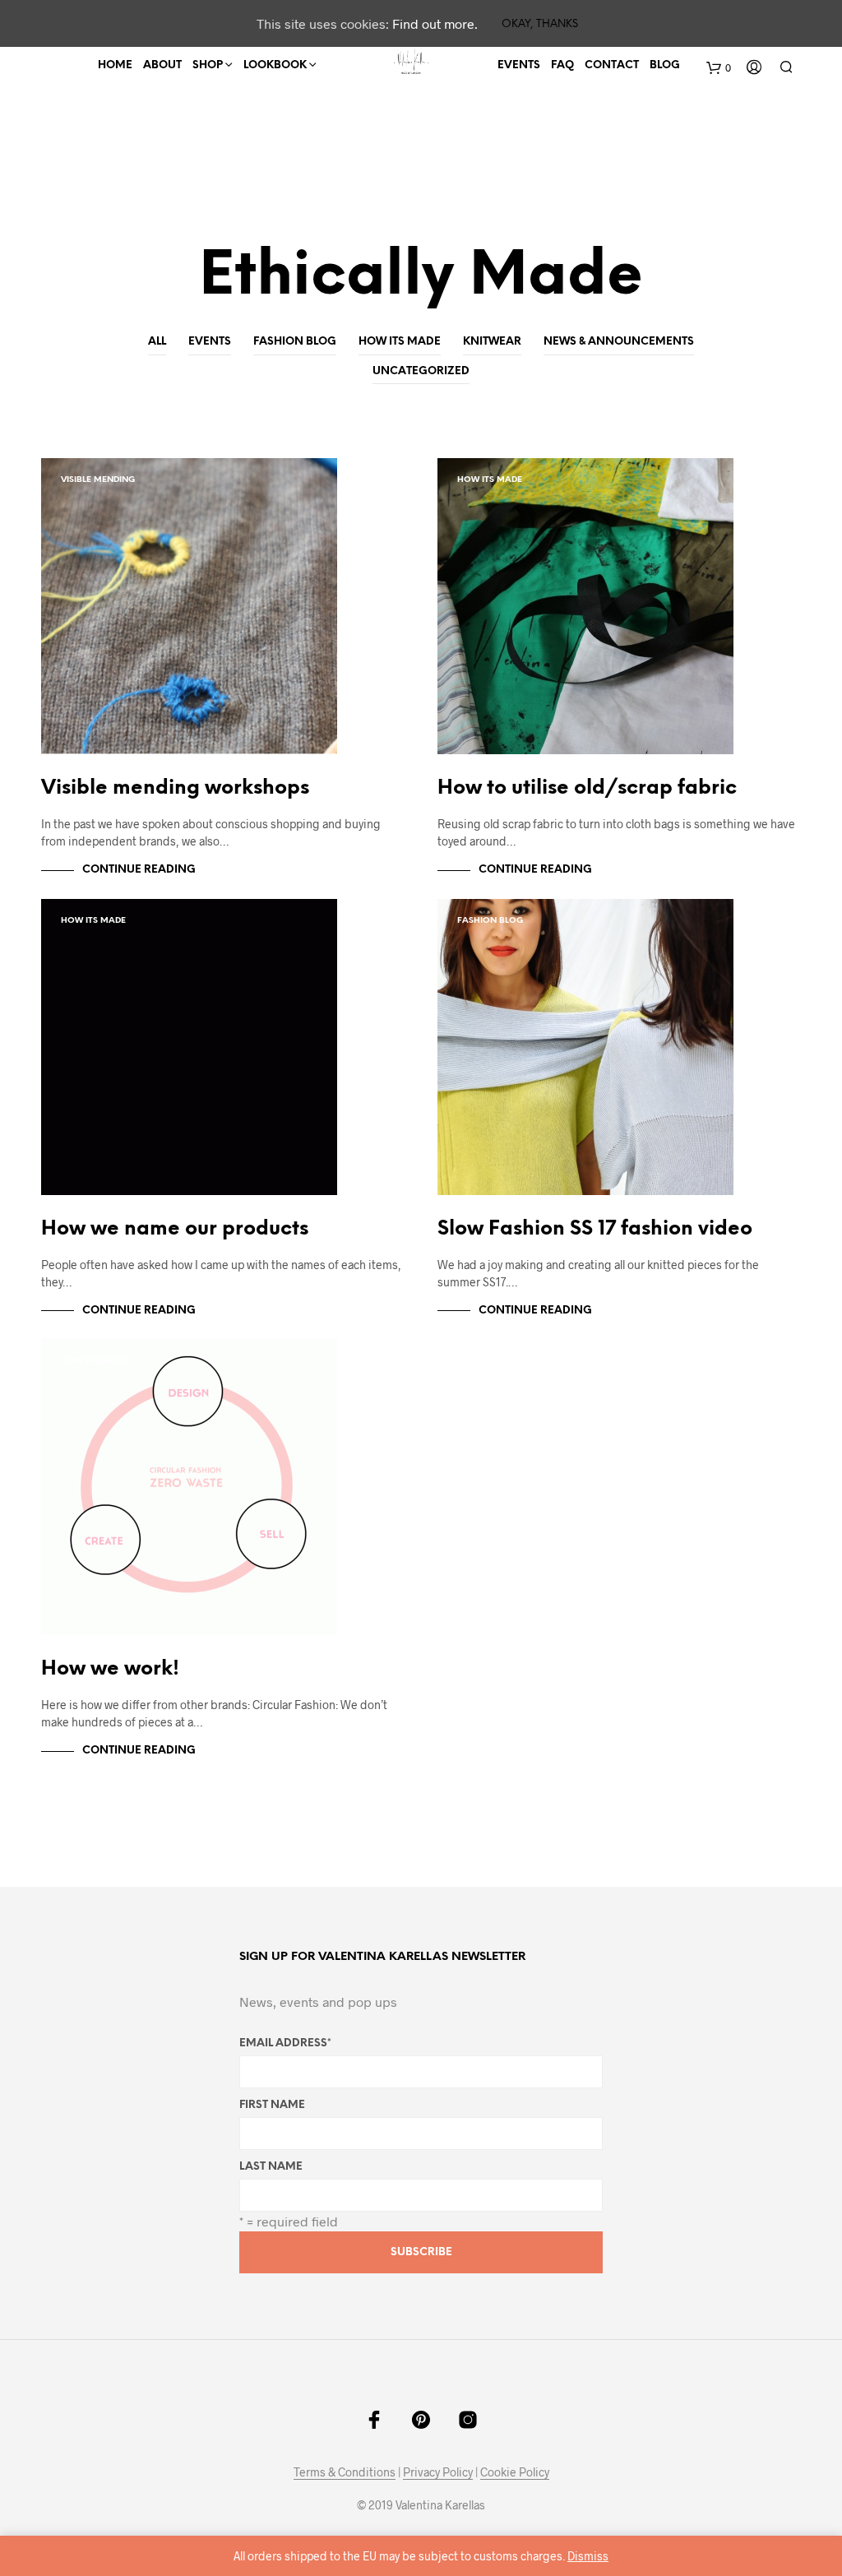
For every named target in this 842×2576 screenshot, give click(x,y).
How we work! (110, 1669)
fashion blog (295, 342)
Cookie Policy (515, 2472)
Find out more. (435, 23)
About (162, 65)
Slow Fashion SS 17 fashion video (595, 1229)
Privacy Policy (438, 2472)
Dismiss (588, 2556)
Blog (665, 65)
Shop (208, 65)
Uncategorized (421, 371)
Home (115, 65)
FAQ (562, 65)
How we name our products (175, 1229)
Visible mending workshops (175, 788)
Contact (612, 65)
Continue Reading (139, 870)
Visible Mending (98, 480)
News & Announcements (619, 342)
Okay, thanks (540, 24)
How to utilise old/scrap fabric (587, 788)
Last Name (271, 2167)
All (157, 342)
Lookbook (275, 65)
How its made (400, 342)
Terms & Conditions (345, 2472)
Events (519, 65)
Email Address (285, 2043)
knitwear (492, 342)
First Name (272, 2105)
